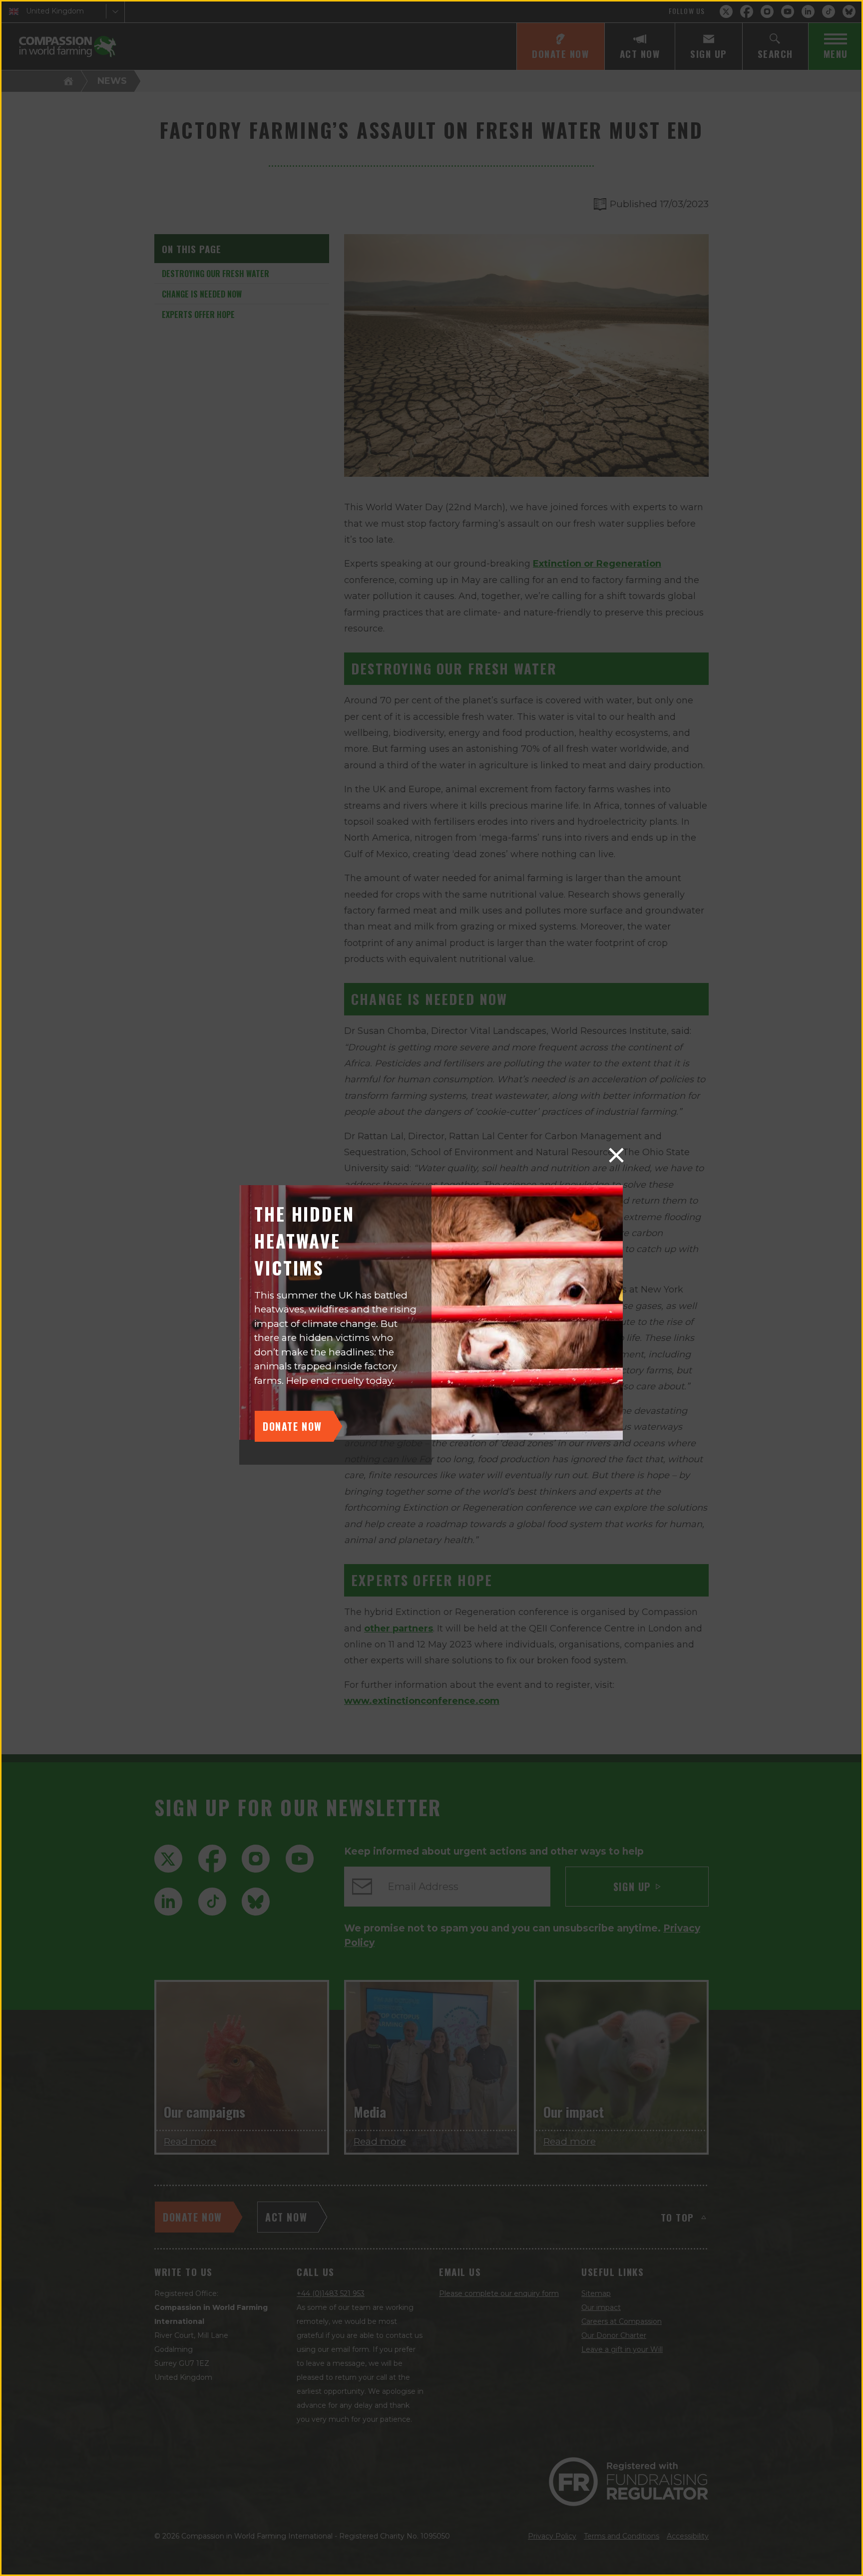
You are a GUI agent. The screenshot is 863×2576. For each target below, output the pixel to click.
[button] (616, 1155)
